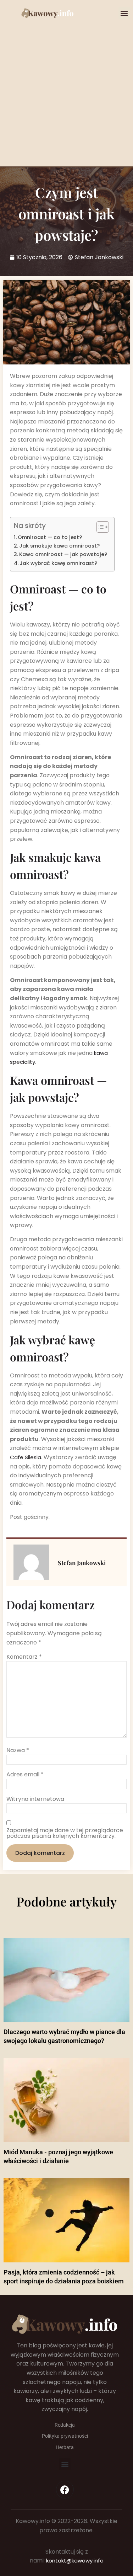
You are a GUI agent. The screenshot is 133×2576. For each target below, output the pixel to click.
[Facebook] (65, 2490)
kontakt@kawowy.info (75, 2561)
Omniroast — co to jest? (50, 537)
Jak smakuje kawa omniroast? (59, 546)
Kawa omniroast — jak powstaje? (63, 554)
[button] (124, 13)
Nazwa (18, 1750)
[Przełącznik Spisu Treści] (99, 527)
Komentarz (24, 1657)
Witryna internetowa (35, 1799)
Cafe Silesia (26, 1457)
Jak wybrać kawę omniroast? (58, 563)
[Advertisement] (66, 89)
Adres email (25, 1775)
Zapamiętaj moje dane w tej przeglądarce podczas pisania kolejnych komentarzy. (65, 1833)
